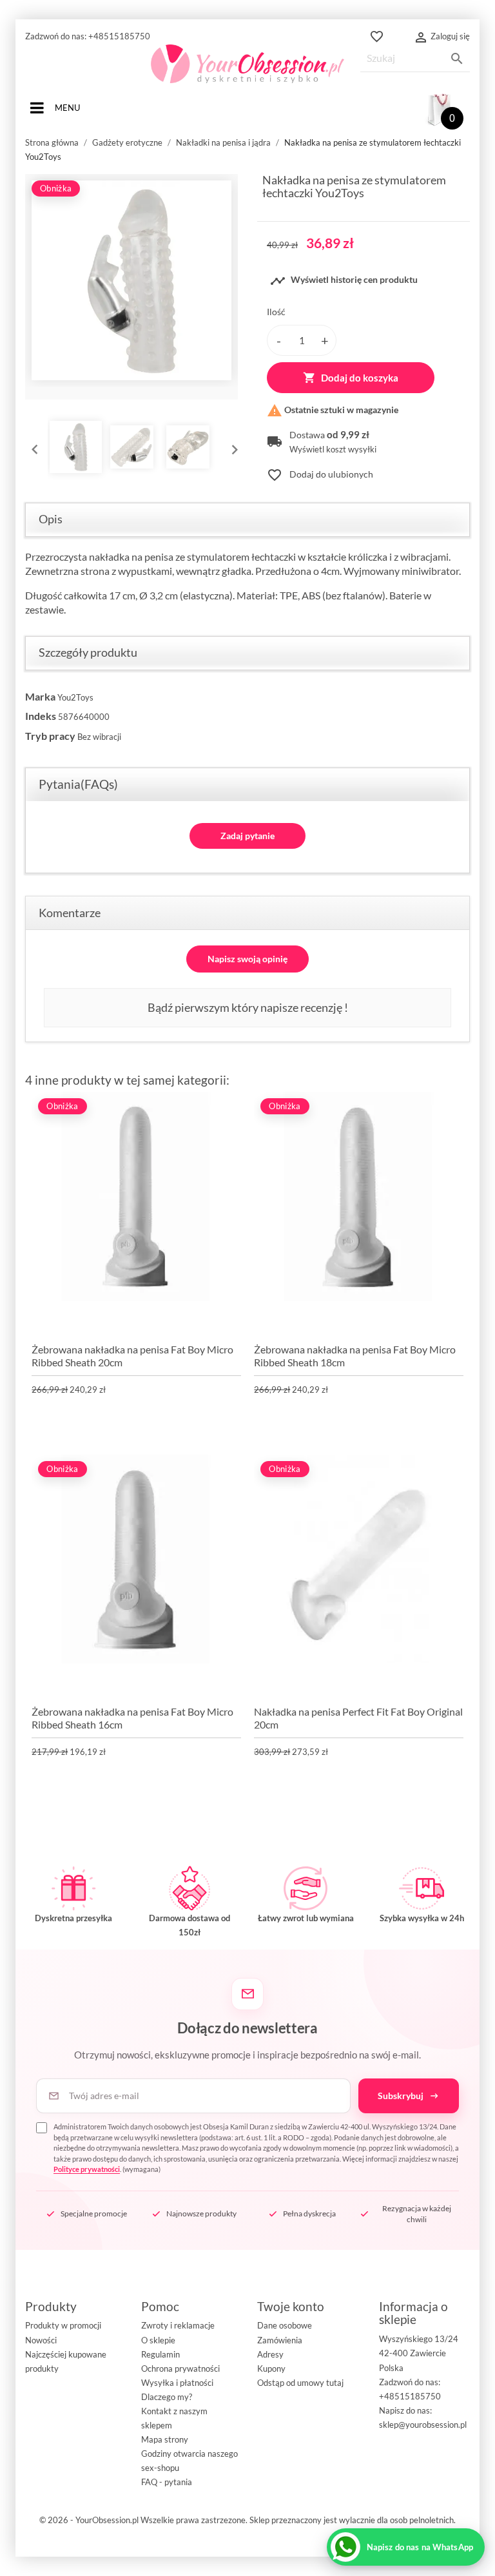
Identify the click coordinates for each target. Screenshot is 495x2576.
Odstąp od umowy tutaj (300, 2383)
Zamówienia (280, 2340)
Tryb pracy (50, 736)
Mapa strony (165, 2439)
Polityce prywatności (87, 2169)
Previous (32, 447)
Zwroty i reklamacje (178, 2325)
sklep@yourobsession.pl (423, 2425)
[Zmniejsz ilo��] (278, 340)
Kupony (271, 2368)
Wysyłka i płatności (177, 2383)
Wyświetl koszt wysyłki (333, 450)
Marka (40, 696)
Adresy (270, 2354)
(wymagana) (256, 2148)
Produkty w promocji (63, 2325)
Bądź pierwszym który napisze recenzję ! (248, 1007)
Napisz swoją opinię (247, 959)
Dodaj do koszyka (351, 378)
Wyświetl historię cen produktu (344, 281)
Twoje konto (291, 2306)
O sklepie (158, 2340)
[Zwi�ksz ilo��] (325, 340)
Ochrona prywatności (180, 2368)
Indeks (41, 716)
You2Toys (75, 697)
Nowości (41, 2340)
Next (231, 447)
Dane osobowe (285, 2325)
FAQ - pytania (167, 2482)
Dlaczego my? (167, 2397)
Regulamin (160, 2354)
